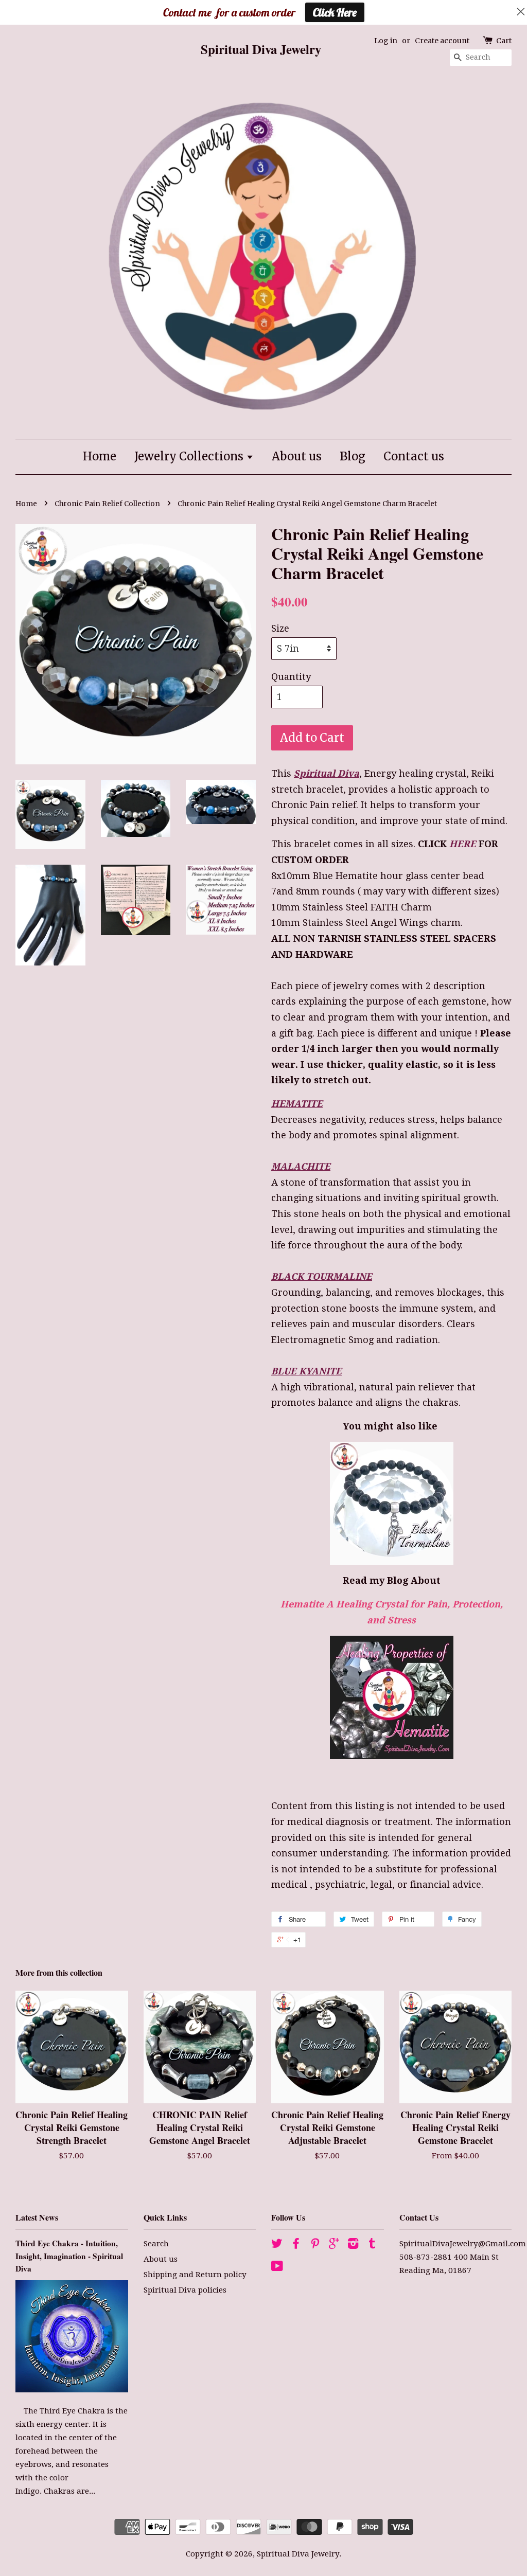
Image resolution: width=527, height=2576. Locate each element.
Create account (442, 41)
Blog (353, 456)
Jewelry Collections (190, 456)
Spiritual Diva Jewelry (298, 2554)
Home (100, 456)
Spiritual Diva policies (185, 2290)
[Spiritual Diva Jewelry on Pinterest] (315, 2245)
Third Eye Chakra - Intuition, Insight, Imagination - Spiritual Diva (69, 2256)
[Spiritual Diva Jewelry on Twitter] (277, 2245)
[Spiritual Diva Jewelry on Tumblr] (372, 2245)
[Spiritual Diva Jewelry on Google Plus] (334, 2245)
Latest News (37, 2217)
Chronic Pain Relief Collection (107, 504)
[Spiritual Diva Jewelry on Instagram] (353, 2245)
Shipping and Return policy (195, 2275)
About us (297, 456)
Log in (386, 41)
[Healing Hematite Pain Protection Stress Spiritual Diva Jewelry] (391, 1697)
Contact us (414, 456)
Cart (504, 41)
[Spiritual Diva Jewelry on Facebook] (296, 2245)
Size (280, 628)
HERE (463, 844)
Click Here (335, 12)
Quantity (291, 677)
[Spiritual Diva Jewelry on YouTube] (277, 2268)
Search (156, 2244)
